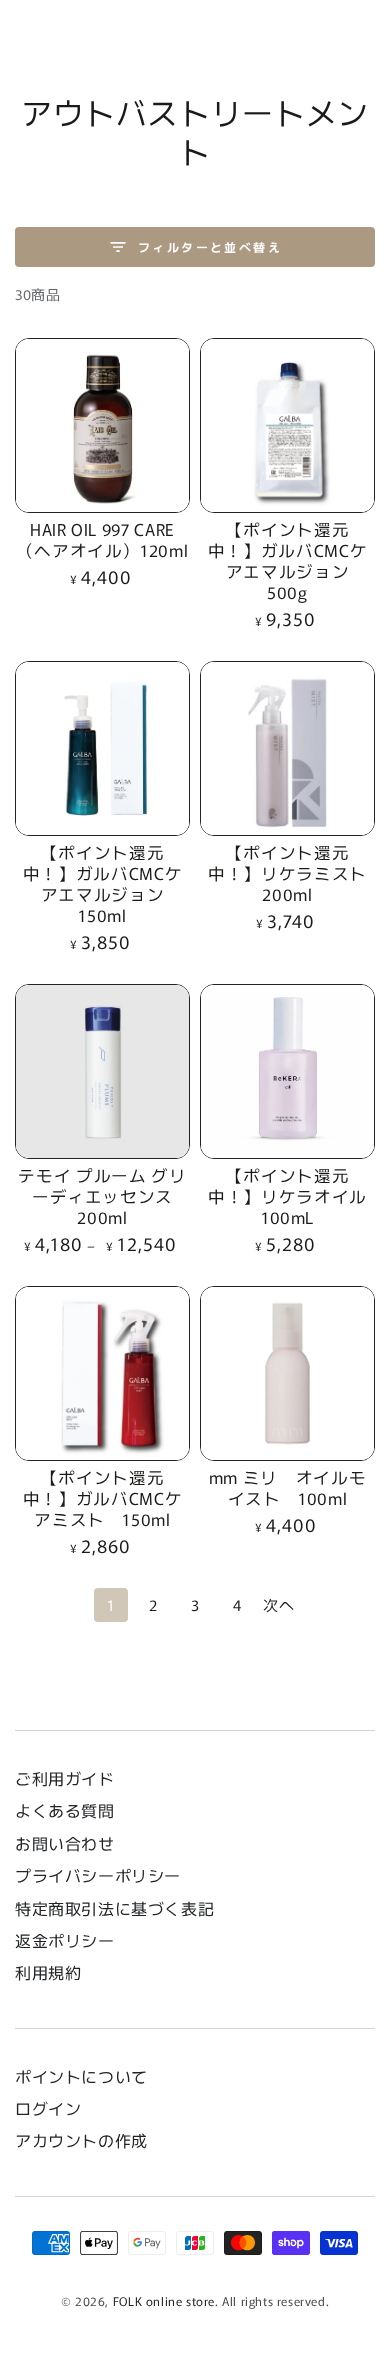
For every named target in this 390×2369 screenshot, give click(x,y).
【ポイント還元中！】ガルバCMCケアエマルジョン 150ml (103, 883)
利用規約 (48, 1972)
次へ (278, 1604)
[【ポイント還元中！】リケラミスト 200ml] (287, 748)
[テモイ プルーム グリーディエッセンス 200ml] (102, 1071)
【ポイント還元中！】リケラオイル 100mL (296, 1196)
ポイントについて (81, 2076)
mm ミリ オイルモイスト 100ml (288, 1487)
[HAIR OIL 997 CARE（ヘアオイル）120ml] (102, 425)
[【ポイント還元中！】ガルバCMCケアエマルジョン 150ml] (102, 748)
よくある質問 (65, 1810)
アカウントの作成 (81, 2140)
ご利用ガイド (65, 1778)
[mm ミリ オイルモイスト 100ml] (287, 1373)
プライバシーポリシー (98, 1875)
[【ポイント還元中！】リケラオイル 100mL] (287, 1071)
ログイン (48, 2108)
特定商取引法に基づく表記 (114, 1908)
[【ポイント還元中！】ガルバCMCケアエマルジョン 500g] (287, 425)
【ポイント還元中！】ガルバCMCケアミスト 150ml (103, 1498)
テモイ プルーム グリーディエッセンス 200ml (104, 1196)
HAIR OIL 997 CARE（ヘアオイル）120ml (103, 539)
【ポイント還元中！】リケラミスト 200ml (287, 873)
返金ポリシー (65, 1940)
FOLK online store (164, 2300)
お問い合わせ (73, 1843)
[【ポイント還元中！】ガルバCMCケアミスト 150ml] (102, 1373)
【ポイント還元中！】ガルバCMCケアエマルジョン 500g (288, 560)
